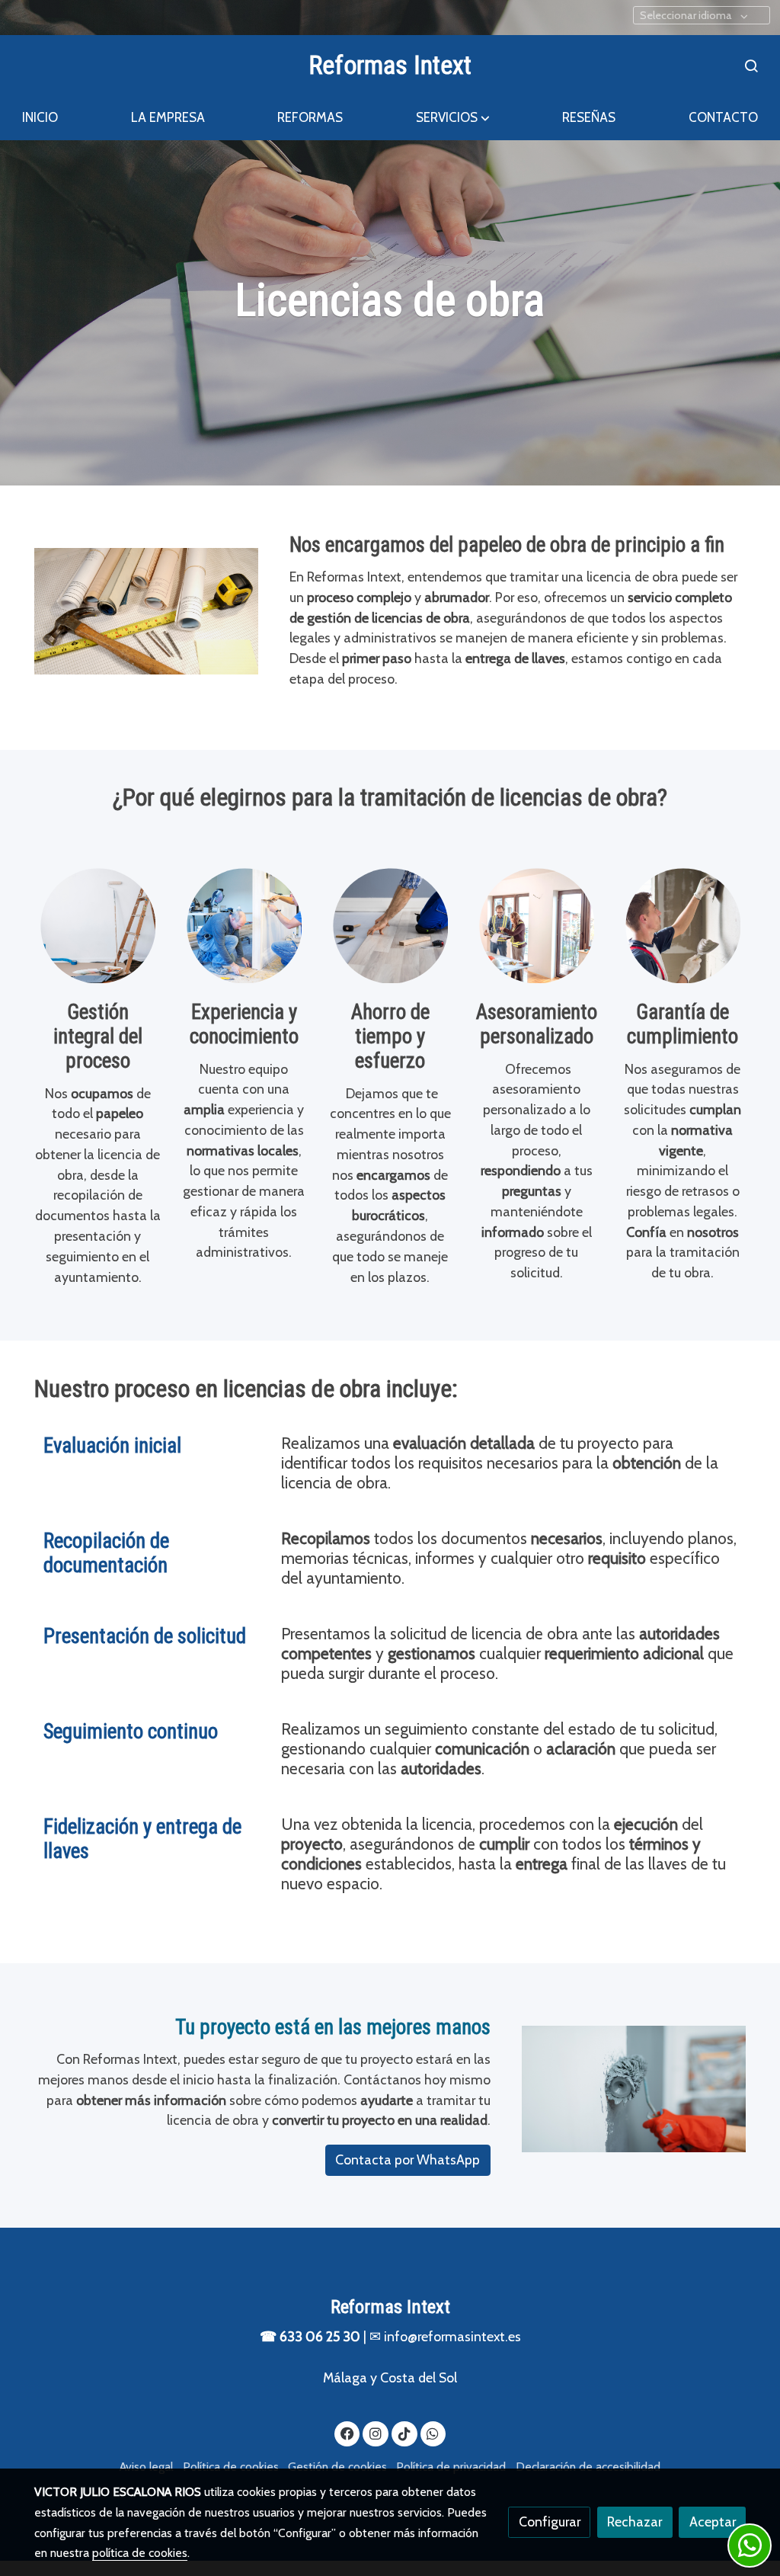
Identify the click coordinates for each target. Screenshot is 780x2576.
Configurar (550, 2522)
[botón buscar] (751, 66)
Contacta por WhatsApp (408, 2159)
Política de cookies (231, 2467)
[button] (453, 118)
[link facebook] (348, 2433)
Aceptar (713, 2522)
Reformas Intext (390, 65)
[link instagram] (376, 2433)
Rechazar (635, 2522)
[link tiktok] (404, 2433)
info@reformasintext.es (452, 2336)
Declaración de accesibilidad (588, 2467)
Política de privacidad (451, 2467)
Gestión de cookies (337, 2467)
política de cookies (140, 2553)
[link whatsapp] (433, 2433)
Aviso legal (146, 2467)
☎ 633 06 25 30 (310, 2336)
